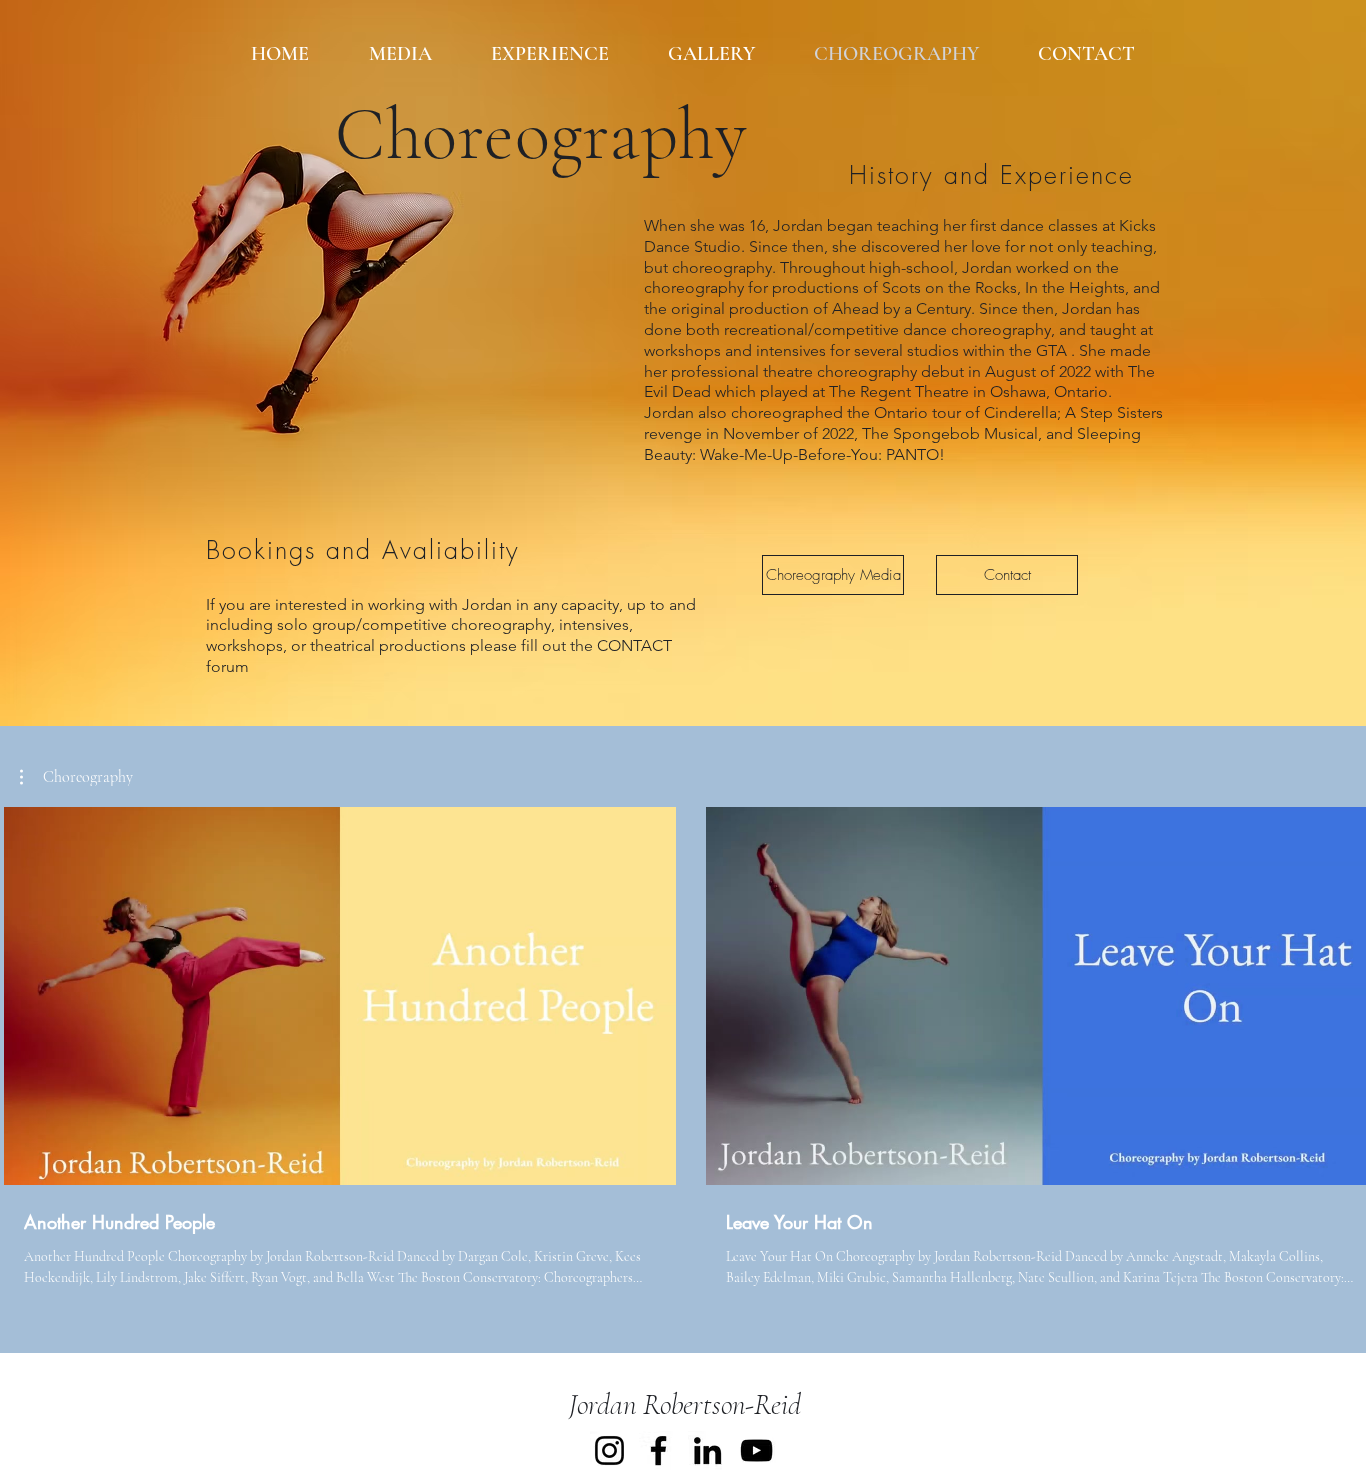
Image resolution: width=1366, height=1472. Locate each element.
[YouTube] (756, 1450)
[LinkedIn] (707, 1450)
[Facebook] (658, 1450)
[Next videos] (1338, 992)
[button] (76, 777)
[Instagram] (609, 1450)
